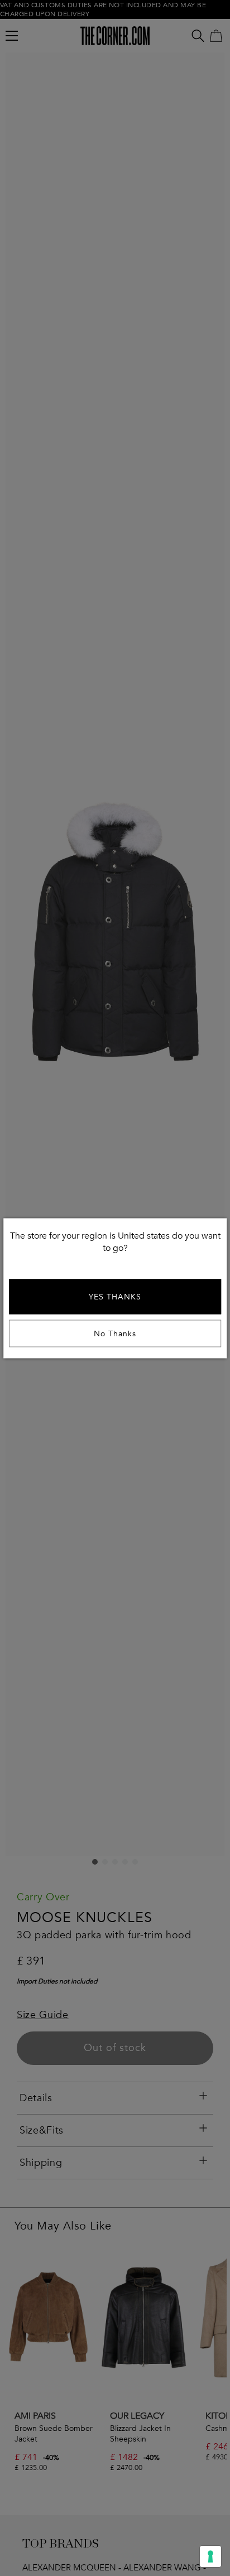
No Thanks (115, 1333)
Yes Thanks (115, 1296)
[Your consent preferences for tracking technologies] (210, 2556)
